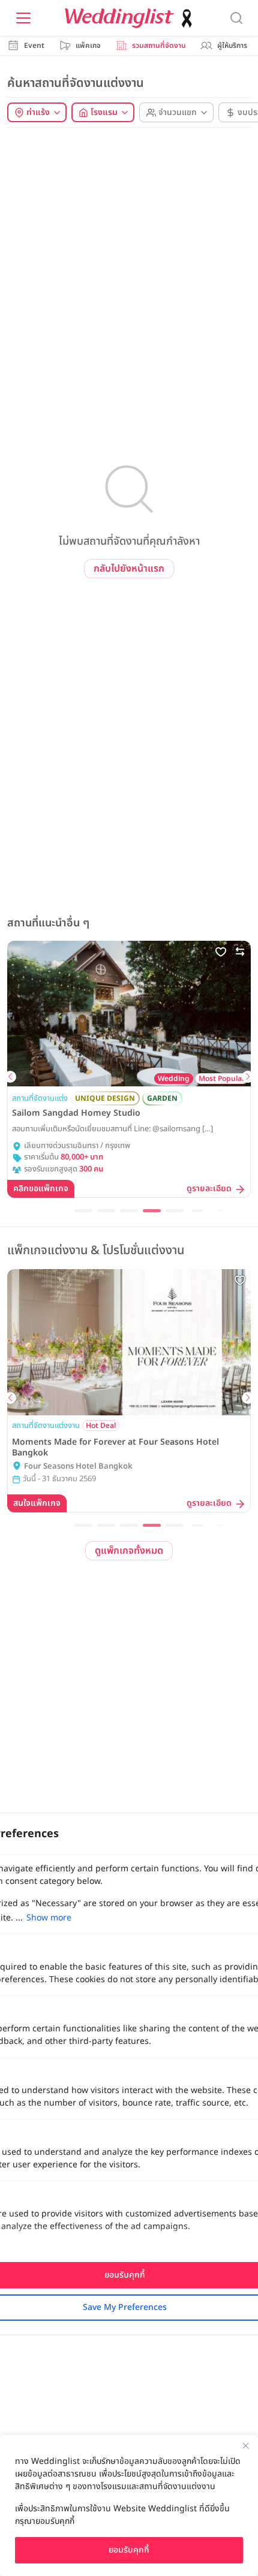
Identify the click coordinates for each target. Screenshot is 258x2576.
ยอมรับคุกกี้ (129, 2550)
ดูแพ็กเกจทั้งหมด (129, 1551)
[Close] (245, 2445)
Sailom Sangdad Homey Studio (76, 1113)
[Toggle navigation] (23, 18)
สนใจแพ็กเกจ (37, 1503)
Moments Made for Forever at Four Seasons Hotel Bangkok (115, 1448)
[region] (129, 2506)
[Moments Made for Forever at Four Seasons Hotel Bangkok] (129, 1342)
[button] (10, 1077)
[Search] (236, 18)
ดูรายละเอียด (209, 1189)
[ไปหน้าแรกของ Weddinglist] (131, 18)
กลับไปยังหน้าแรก (129, 569)
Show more (49, 1918)
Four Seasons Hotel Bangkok (78, 1467)
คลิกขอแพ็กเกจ (41, 1189)
